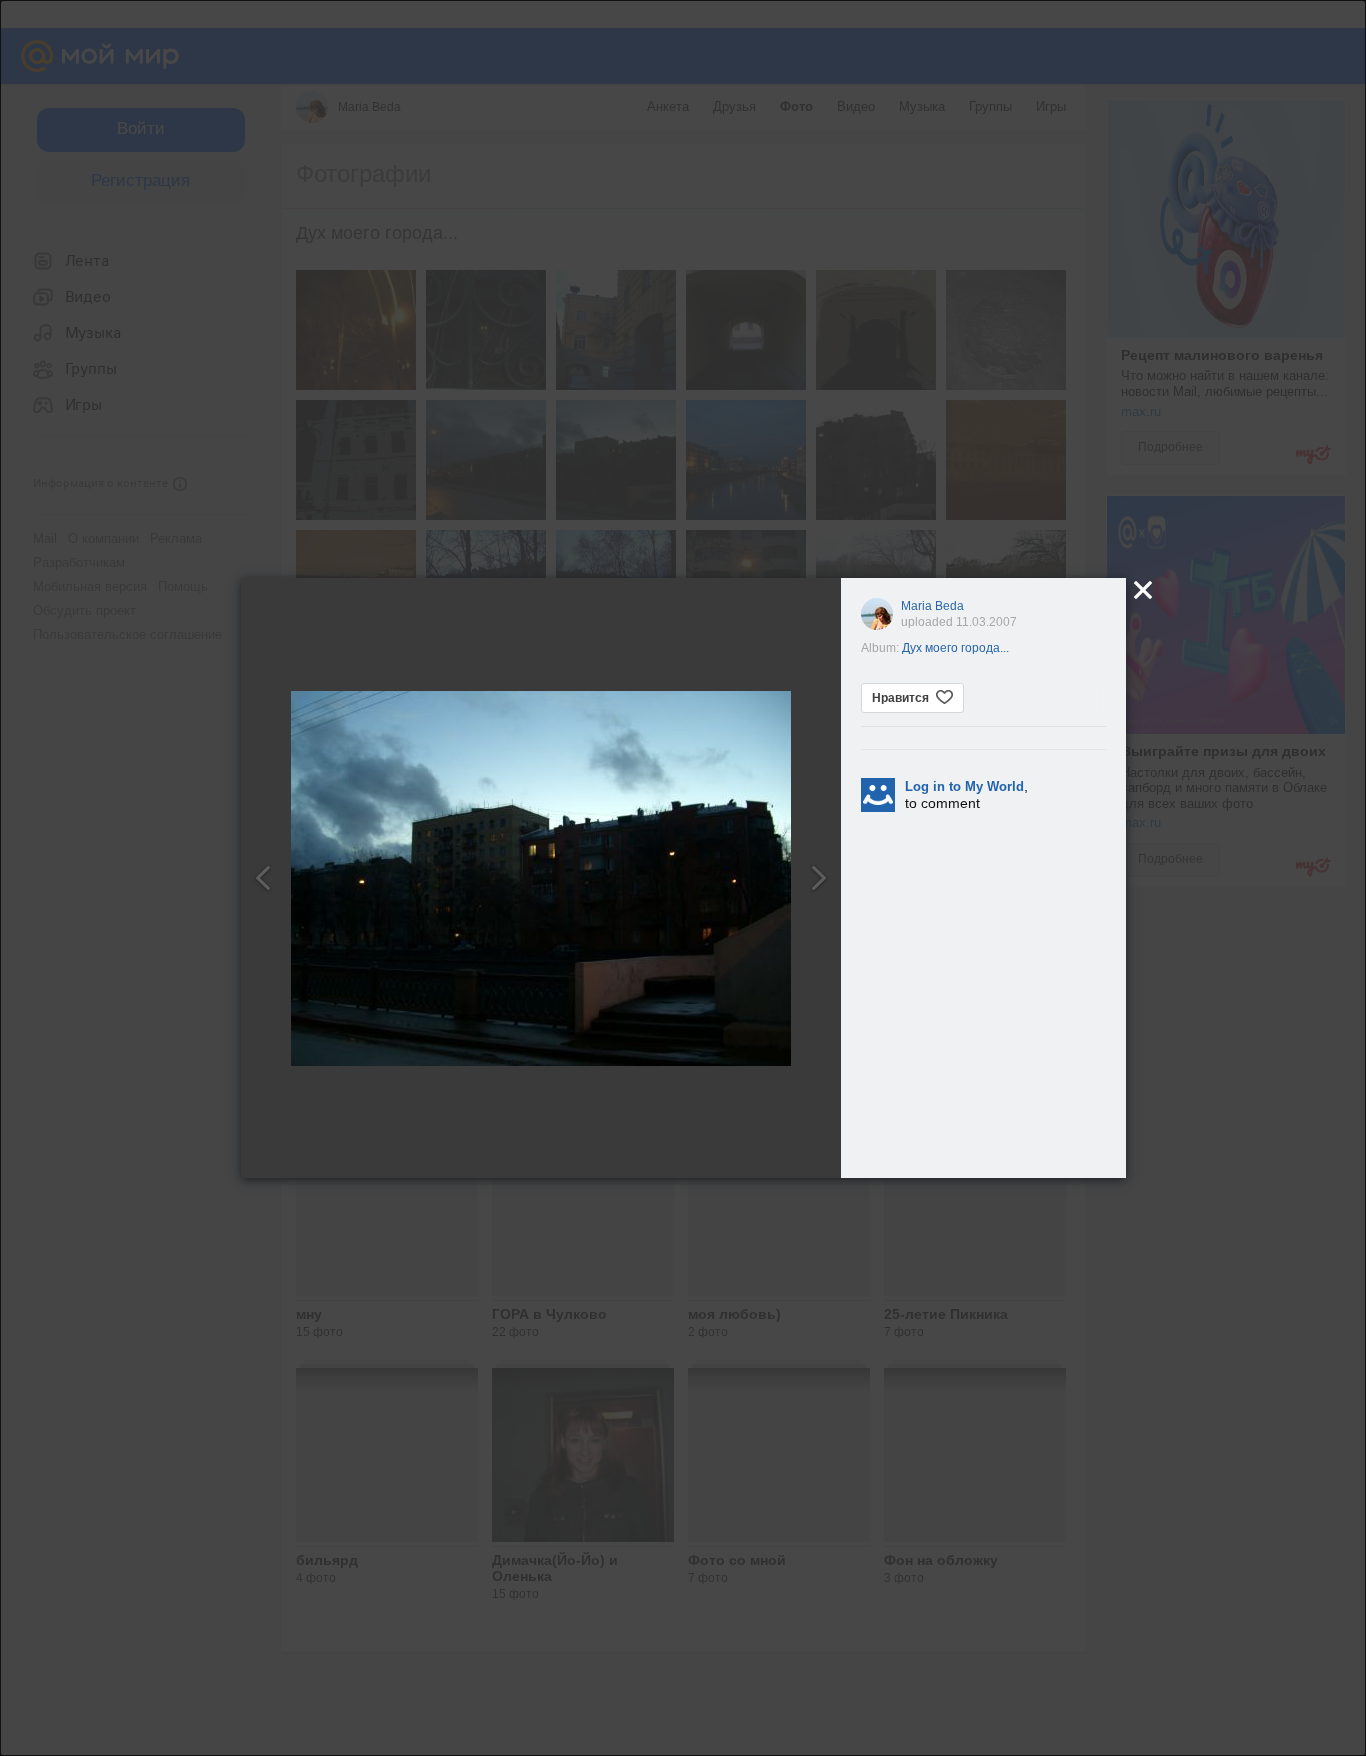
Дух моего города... (955, 648)
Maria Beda (932, 606)
